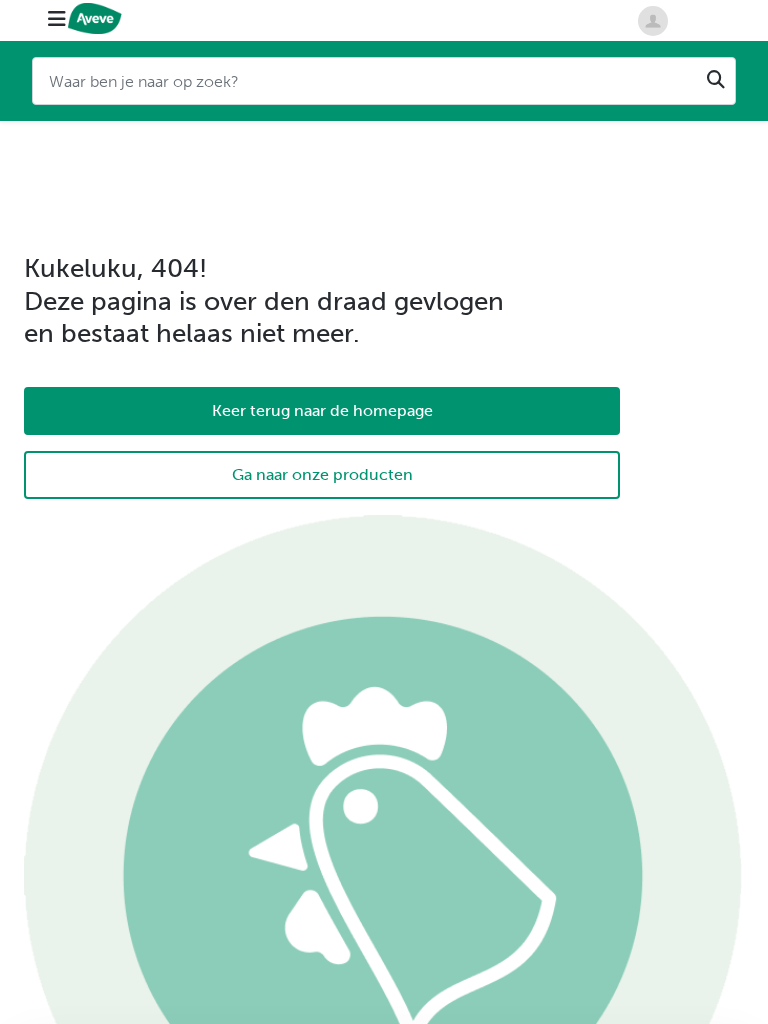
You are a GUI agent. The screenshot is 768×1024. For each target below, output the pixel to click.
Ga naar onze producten (322, 474)
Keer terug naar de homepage (322, 410)
